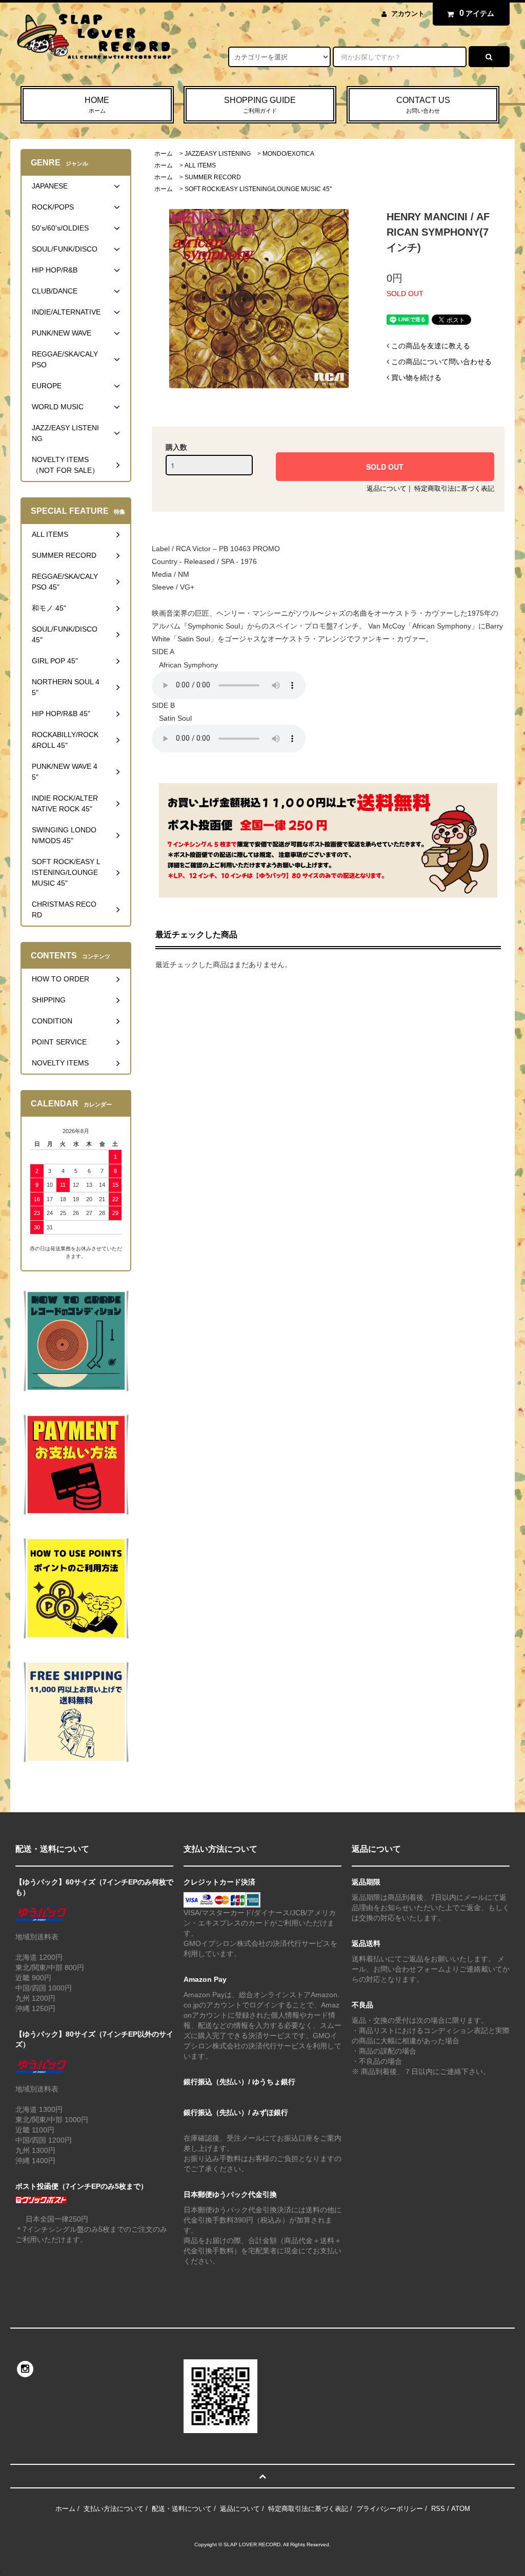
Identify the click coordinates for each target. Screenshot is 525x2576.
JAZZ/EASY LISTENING (218, 154)
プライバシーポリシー (390, 2509)
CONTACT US (423, 105)
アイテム (477, 13)
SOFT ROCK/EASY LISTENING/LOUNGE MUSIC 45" (258, 189)
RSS (438, 2509)
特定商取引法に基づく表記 (454, 488)
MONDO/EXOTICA (288, 154)
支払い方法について (114, 2509)
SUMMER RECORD (213, 177)
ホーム (164, 154)
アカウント (408, 14)
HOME (97, 105)
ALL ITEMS (200, 165)
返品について (387, 488)
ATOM (461, 2509)
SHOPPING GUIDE (260, 105)
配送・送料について (182, 2509)
